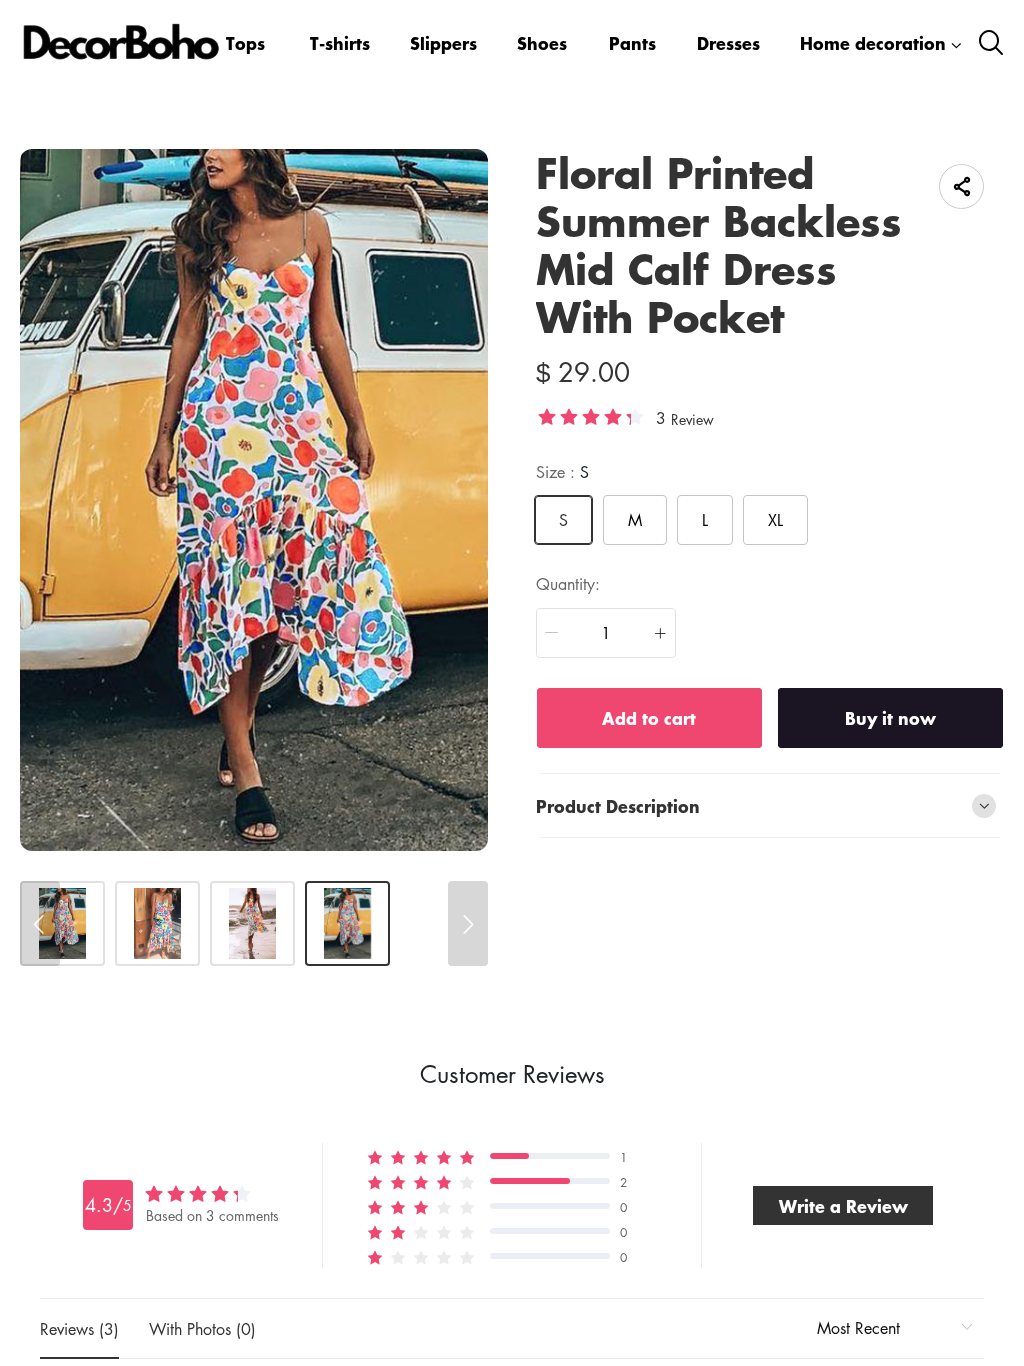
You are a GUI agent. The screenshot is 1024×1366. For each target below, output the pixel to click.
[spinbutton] (606, 633)
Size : (562, 472)
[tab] (770, 806)
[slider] (591, 416)
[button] (552, 633)
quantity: (568, 584)
